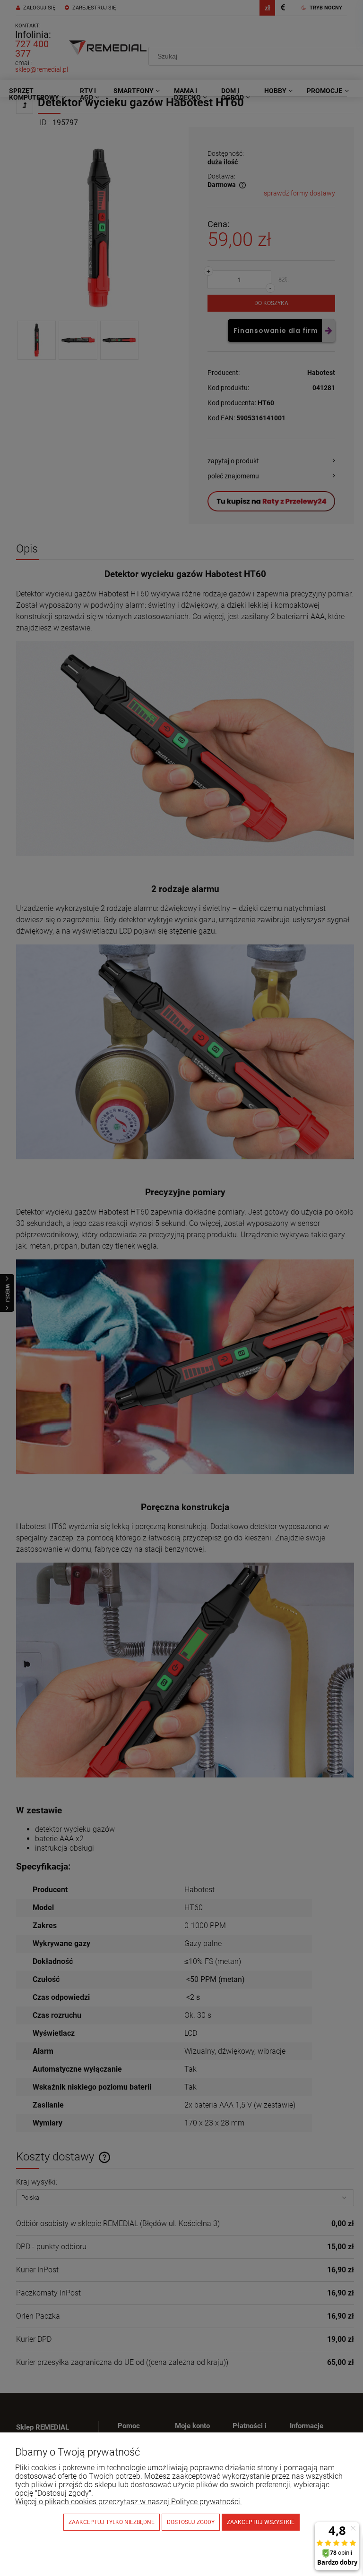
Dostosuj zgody (191, 2522)
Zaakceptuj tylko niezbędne (112, 2522)
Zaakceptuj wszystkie (261, 2522)
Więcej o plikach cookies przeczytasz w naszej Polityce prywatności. (129, 2502)
